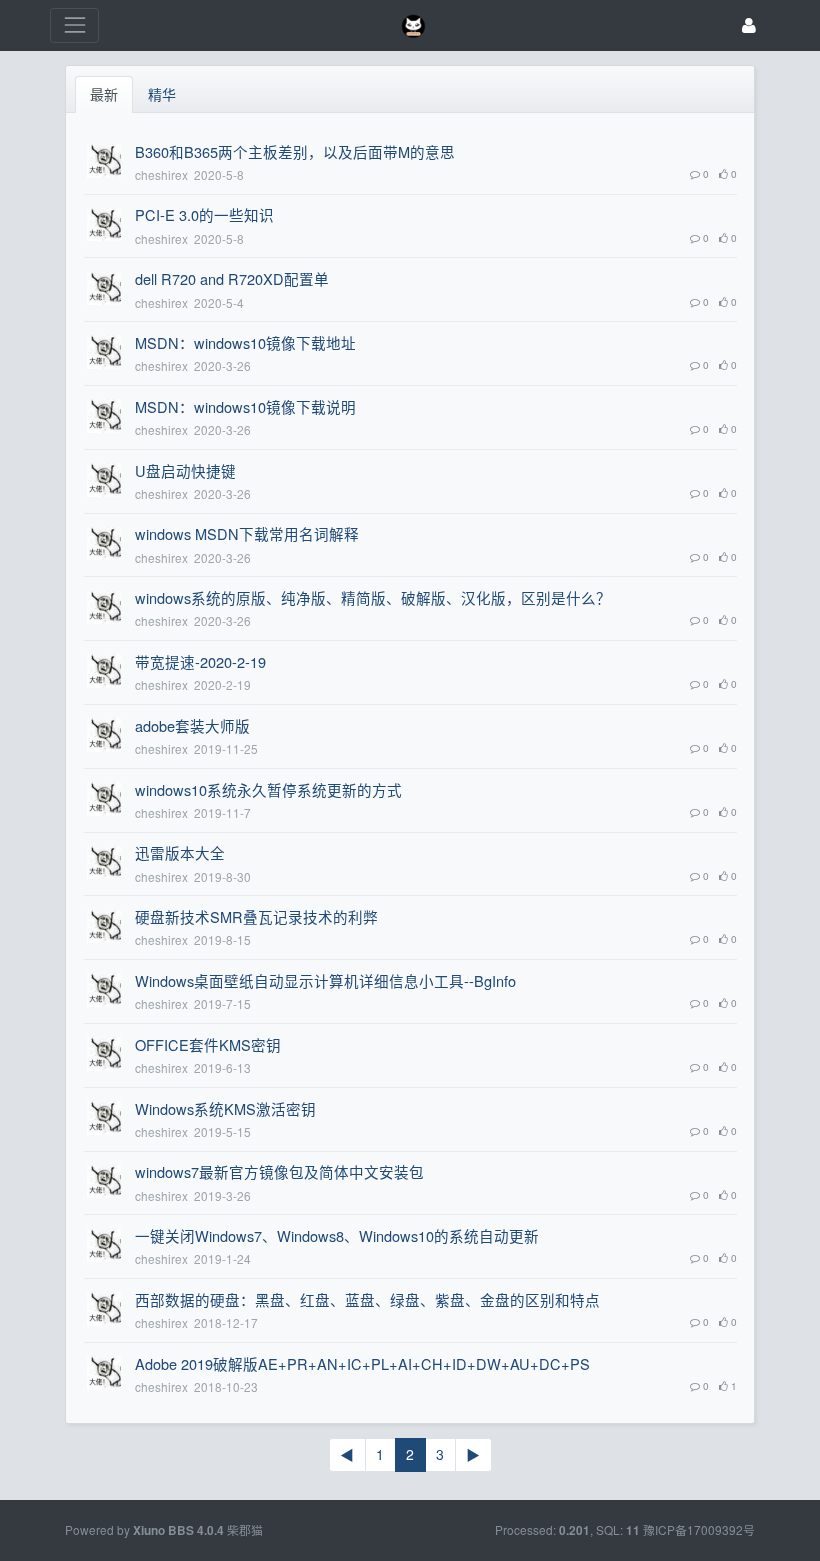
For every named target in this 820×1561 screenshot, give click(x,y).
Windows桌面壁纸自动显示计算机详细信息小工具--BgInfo (325, 980)
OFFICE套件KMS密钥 (208, 1044)
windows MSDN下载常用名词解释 (247, 533)
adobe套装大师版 (192, 725)
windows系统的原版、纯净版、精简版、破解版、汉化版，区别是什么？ (373, 597)
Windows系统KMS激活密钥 (225, 1108)
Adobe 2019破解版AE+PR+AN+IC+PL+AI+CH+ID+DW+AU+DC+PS (362, 1363)
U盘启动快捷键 (185, 470)
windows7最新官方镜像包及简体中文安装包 (279, 1171)
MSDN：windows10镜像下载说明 (245, 406)
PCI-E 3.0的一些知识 (204, 214)
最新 (104, 94)
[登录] (749, 25)
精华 (162, 94)
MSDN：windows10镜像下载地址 (245, 342)
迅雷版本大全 (180, 852)
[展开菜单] (74, 25)
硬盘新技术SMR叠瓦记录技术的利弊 (256, 916)
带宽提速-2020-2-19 (200, 661)
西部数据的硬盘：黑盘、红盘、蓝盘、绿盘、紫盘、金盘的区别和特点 (367, 1299)
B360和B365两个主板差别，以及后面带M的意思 (295, 151)
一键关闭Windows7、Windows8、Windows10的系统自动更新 (337, 1235)
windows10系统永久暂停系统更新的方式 (268, 789)
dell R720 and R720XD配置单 (232, 278)
